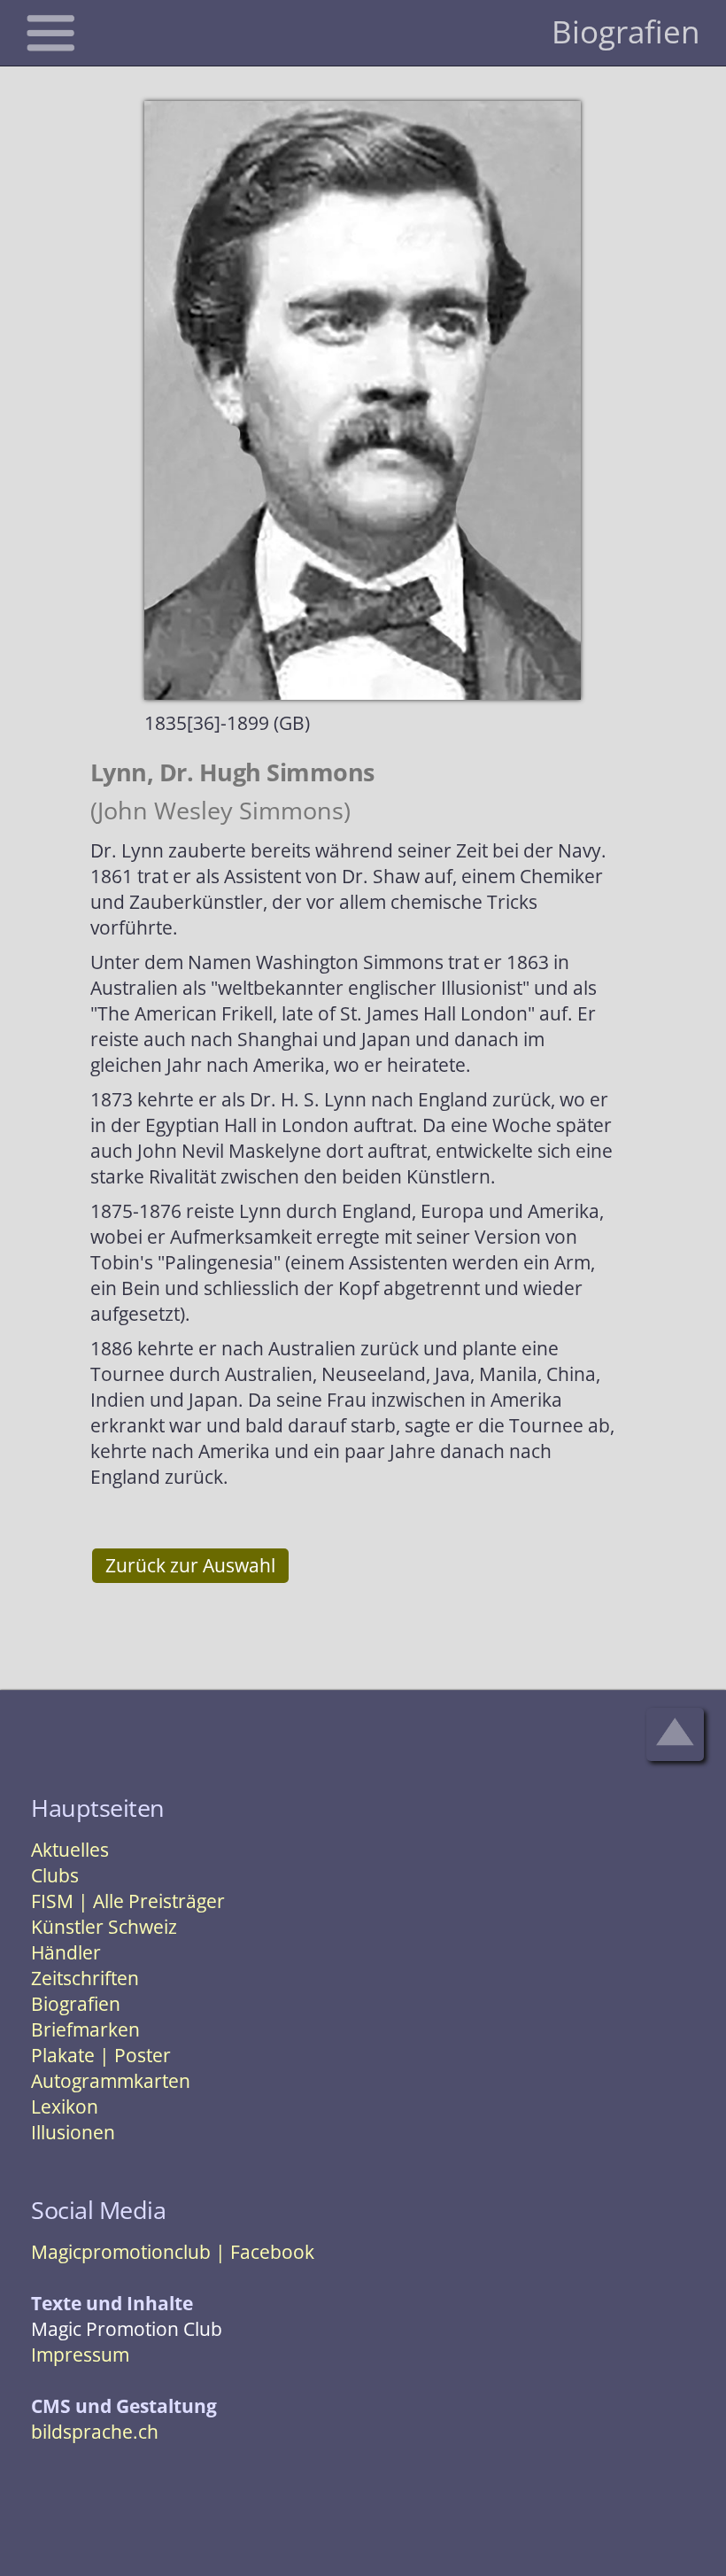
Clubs (55, 1875)
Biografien (76, 2004)
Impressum (80, 2355)
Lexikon (65, 2107)
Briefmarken (85, 2029)
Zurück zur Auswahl (190, 1565)
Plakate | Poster (101, 2055)
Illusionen (73, 2132)
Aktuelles (70, 1850)
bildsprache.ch (95, 2432)
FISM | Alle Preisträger (128, 1901)
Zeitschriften (85, 1978)
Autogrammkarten (111, 2081)
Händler (66, 1952)
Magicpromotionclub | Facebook (173, 2252)
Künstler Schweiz (104, 1927)
